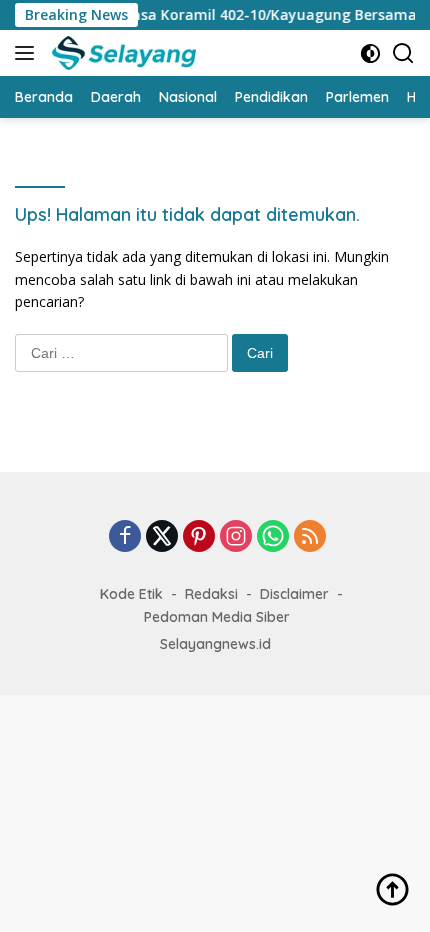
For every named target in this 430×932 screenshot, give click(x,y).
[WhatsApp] (273, 537)
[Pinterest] (199, 537)
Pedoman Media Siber (217, 617)
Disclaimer (294, 594)
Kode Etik (131, 594)
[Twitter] (162, 537)
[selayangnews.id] (121, 53)
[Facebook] (125, 537)
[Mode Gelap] (370, 53)
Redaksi (211, 594)
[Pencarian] (403, 53)
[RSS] (310, 537)
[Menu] (28, 53)
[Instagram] (236, 537)
